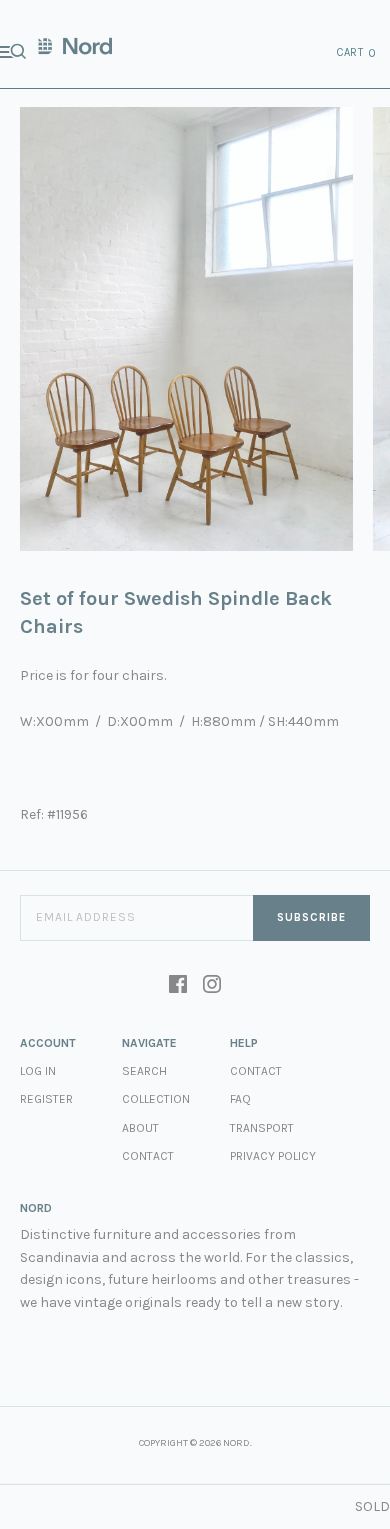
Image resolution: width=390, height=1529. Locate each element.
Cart (357, 53)
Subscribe (311, 917)
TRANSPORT (262, 1128)
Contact (148, 1156)
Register (46, 1099)
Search (144, 1071)
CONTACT (256, 1071)
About (140, 1128)
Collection (156, 1099)
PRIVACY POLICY (273, 1156)
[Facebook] (178, 986)
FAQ (240, 1099)
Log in (38, 1071)
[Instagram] (212, 986)
